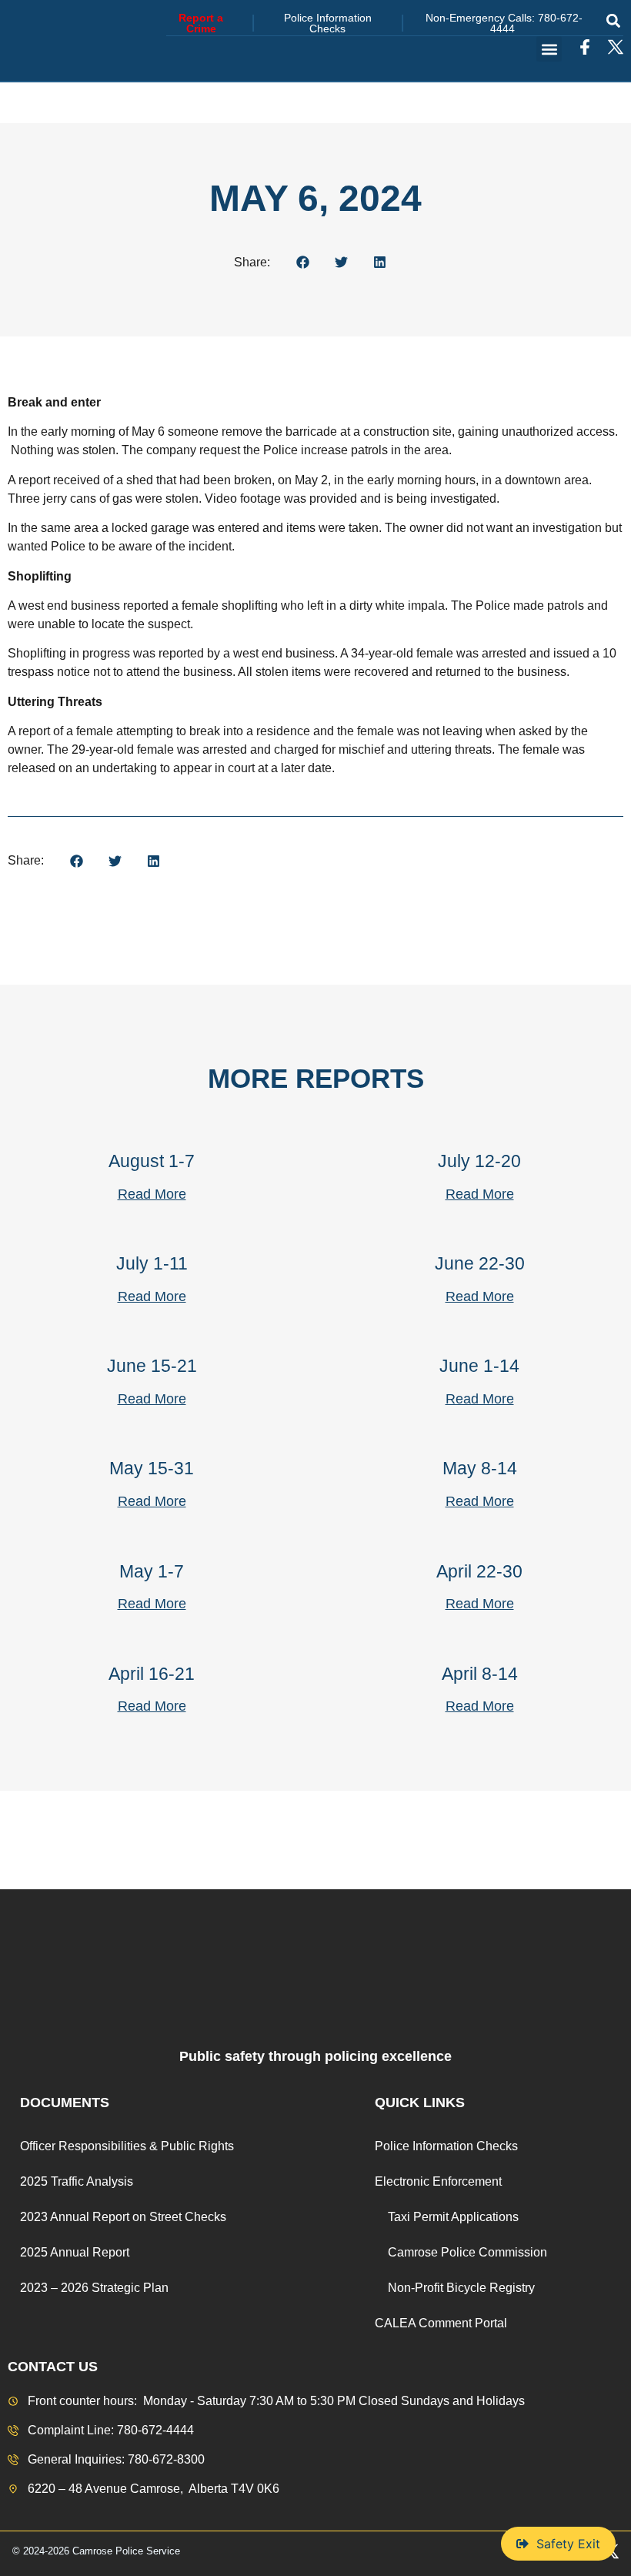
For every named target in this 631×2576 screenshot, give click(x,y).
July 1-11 (152, 1263)
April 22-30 (479, 1571)
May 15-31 (152, 1468)
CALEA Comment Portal (441, 2323)
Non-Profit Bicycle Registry (461, 2288)
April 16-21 (152, 1674)
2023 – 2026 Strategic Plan (94, 2288)
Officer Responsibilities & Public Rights (127, 2146)
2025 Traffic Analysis (77, 2181)
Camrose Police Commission (467, 2252)
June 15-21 (152, 1366)
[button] (613, 20)
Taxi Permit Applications (453, 2217)
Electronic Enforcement (438, 2181)
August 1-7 (152, 1161)
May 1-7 (152, 1571)
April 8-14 (480, 1674)
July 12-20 (479, 1161)
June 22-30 (480, 1263)
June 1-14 (479, 1366)
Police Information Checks (446, 2146)
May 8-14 (480, 1468)
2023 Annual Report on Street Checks (123, 2217)
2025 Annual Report (75, 2252)
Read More (152, 1194)
